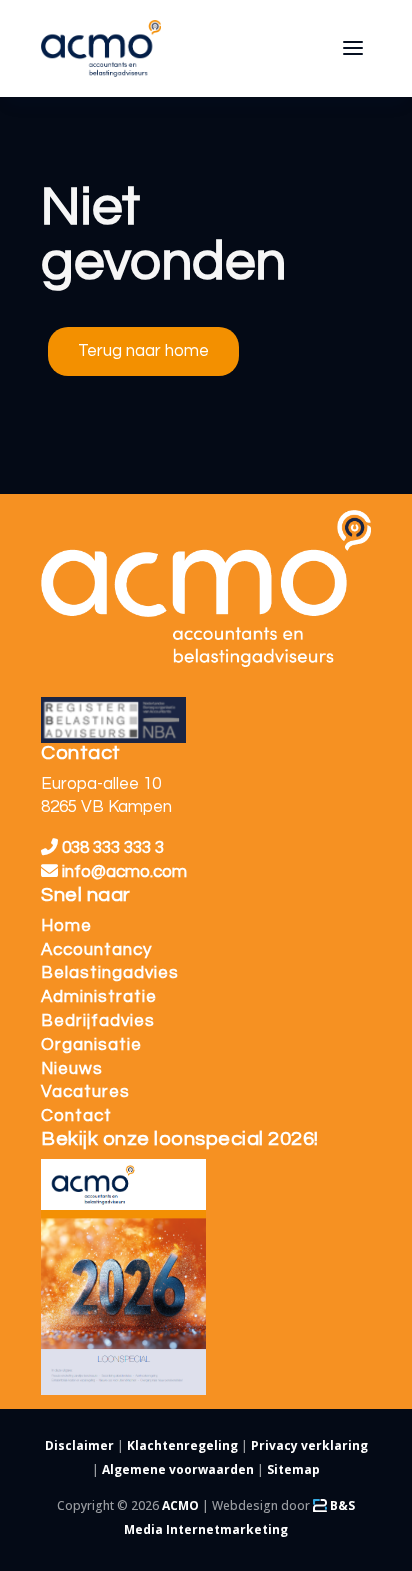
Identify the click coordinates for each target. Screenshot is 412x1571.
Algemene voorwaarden (178, 1469)
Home (66, 926)
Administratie (99, 997)
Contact (76, 1116)
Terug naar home (143, 351)
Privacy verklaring (309, 1445)
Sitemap (293, 1469)
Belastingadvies (110, 973)
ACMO (180, 1505)
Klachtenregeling (182, 1445)
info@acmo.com (124, 872)
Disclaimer (79, 1445)
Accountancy (96, 950)
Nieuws (72, 1069)
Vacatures (85, 1092)
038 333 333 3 (111, 848)
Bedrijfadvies (98, 1021)
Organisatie (91, 1045)
